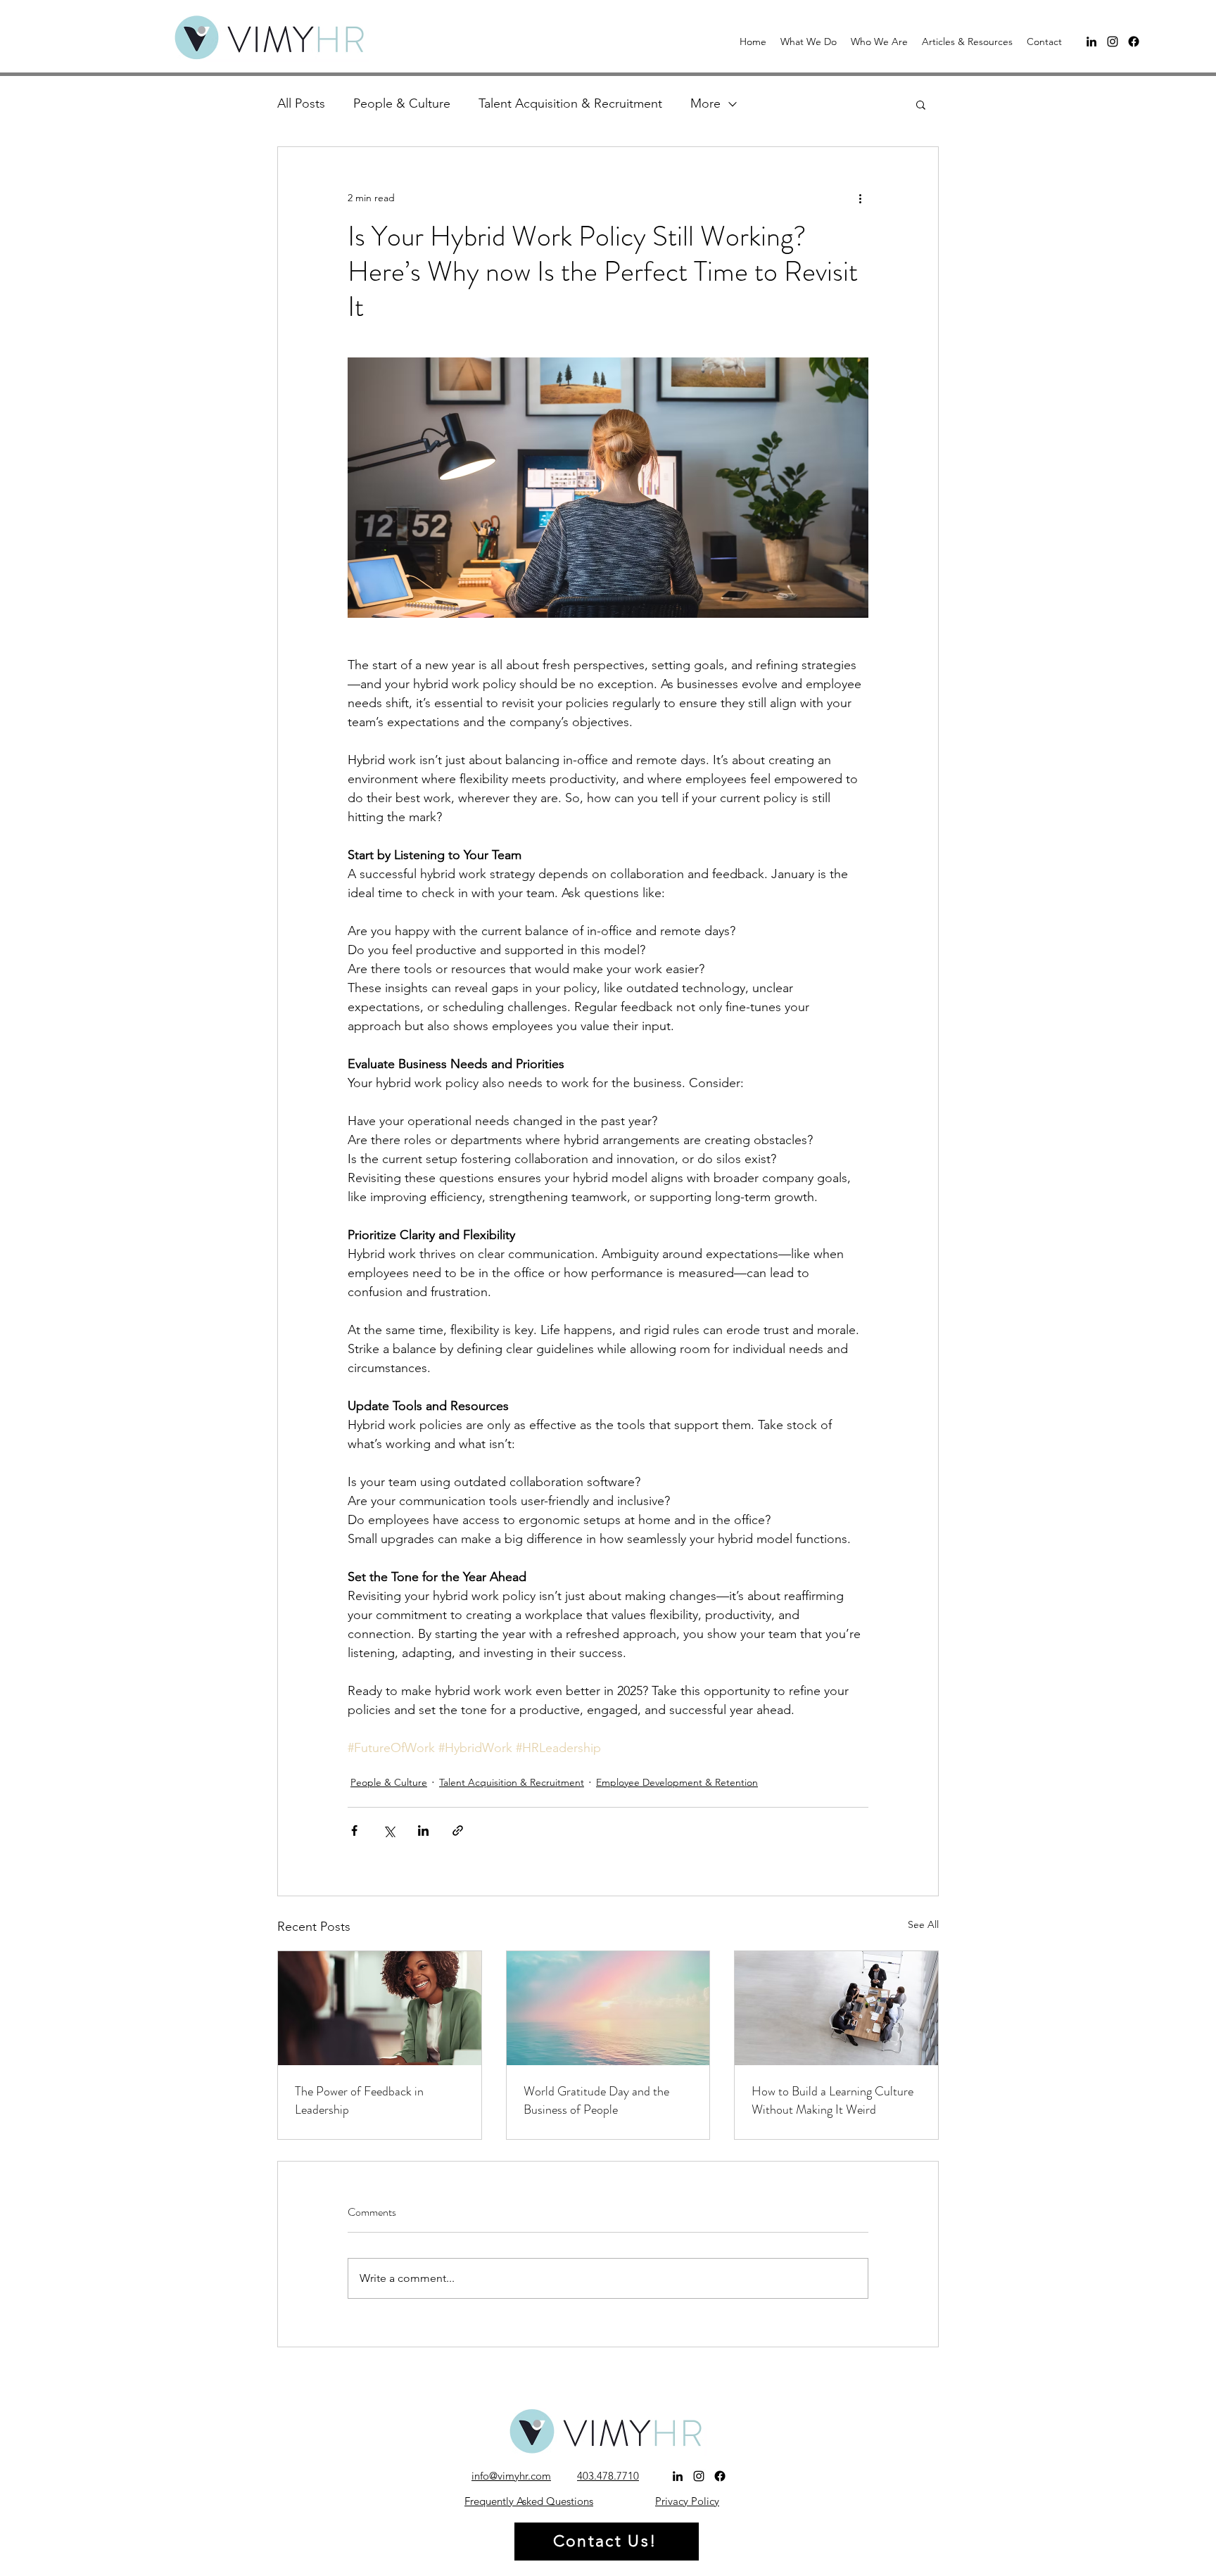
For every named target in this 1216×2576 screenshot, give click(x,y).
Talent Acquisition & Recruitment (570, 103)
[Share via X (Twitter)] (389, 1831)
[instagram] (1113, 42)
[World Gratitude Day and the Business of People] (608, 2008)
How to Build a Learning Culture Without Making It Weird (832, 2100)
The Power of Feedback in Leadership (359, 2100)
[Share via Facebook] (354, 1831)
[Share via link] (458, 1831)
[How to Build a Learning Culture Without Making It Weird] (836, 2008)
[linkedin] (1091, 42)
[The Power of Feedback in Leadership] (380, 2008)
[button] (809, 42)
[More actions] (860, 198)
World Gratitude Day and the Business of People (596, 2100)
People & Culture (402, 103)
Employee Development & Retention (677, 1782)
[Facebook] (1134, 42)
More (705, 103)
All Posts (301, 103)
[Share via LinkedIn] (423, 1831)
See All (923, 1924)
